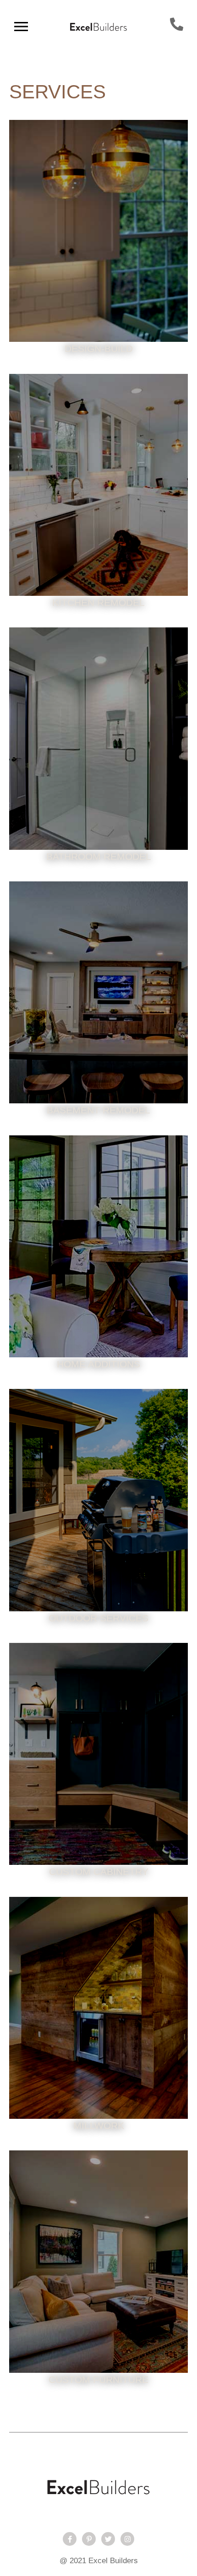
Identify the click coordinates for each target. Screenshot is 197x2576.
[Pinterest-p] (89, 2539)
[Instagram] (127, 2539)
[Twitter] (108, 2539)
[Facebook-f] (70, 2539)
